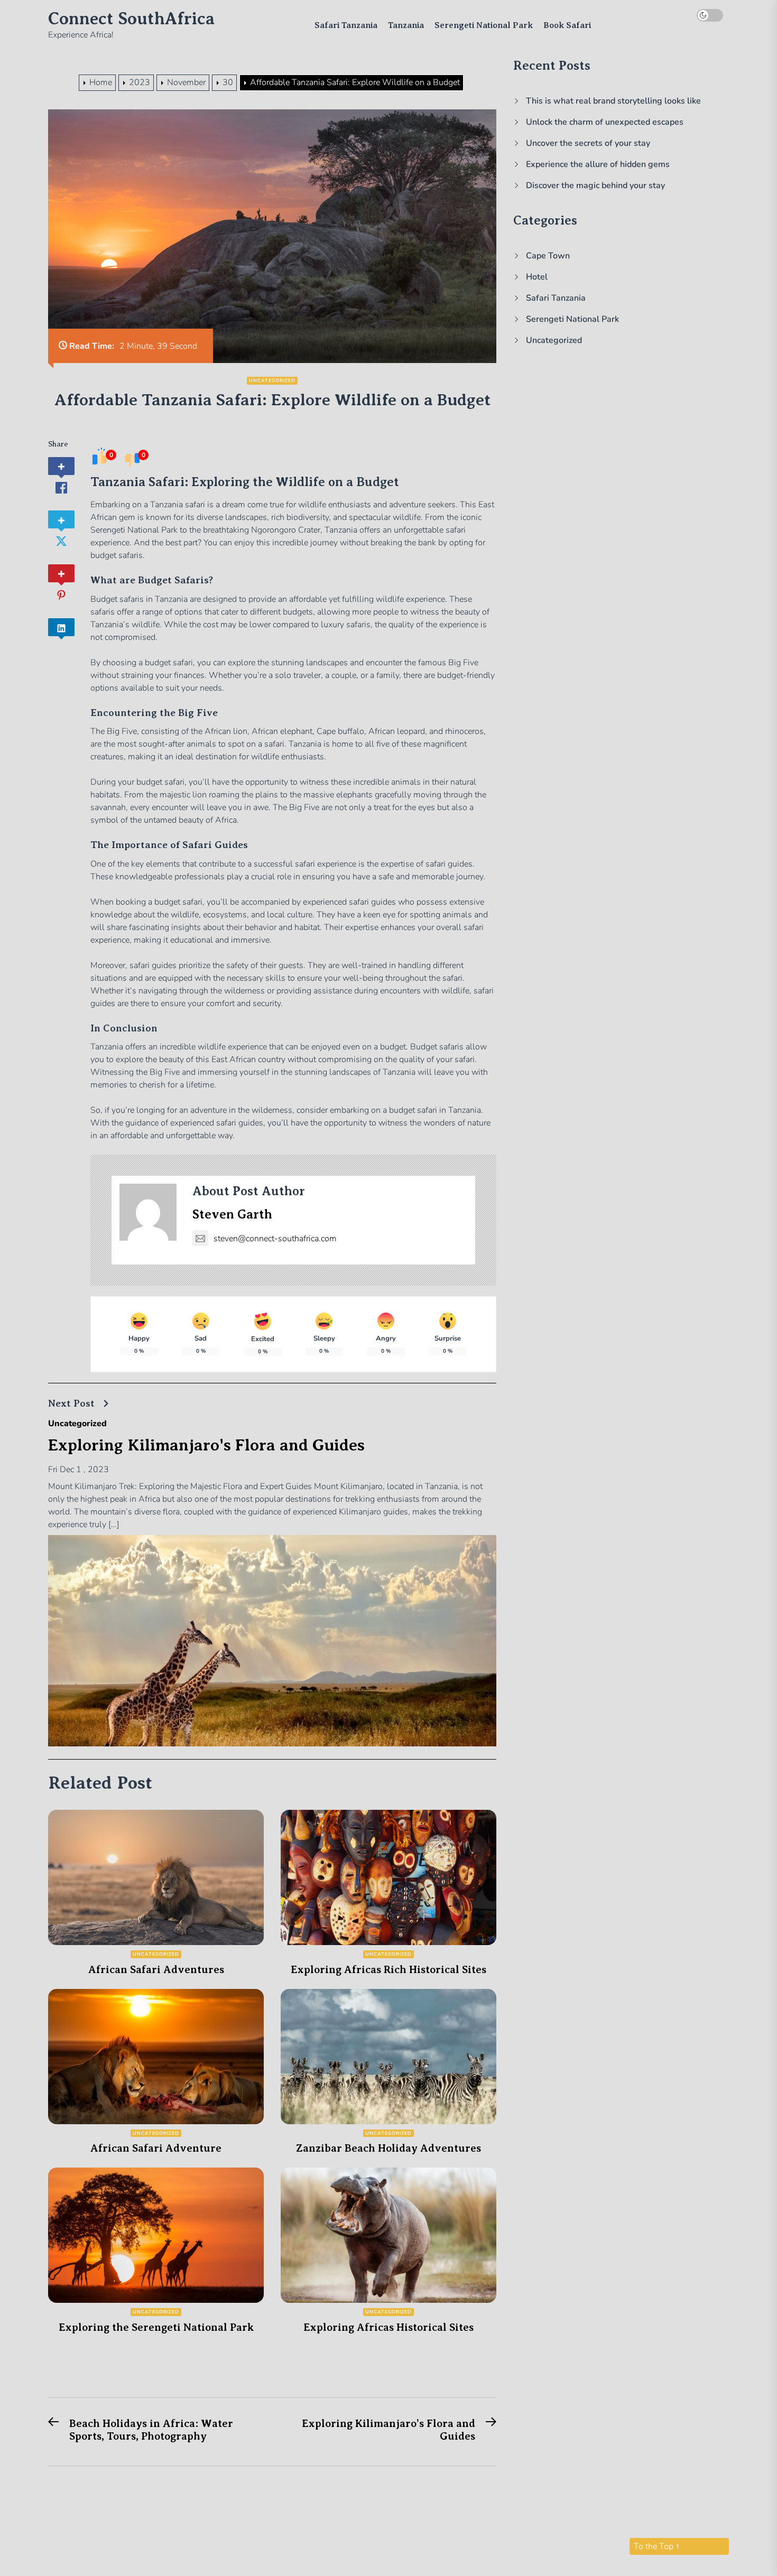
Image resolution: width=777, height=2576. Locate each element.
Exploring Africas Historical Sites (388, 2327)
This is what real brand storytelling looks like (613, 101)
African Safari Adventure (156, 2148)
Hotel (537, 277)
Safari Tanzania (346, 25)
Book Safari (567, 25)
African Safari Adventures (156, 1970)
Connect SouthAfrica (131, 18)
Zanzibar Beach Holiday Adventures (388, 2148)
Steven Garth (232, 1214)
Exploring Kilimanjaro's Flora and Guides (206, 1445)
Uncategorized (272, 380)
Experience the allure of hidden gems (598, 164)
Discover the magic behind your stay (595, 185)
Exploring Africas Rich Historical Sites (388, 1970)
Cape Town (548, 256)
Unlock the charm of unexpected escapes (605, 122)
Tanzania (406, 25)
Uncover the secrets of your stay (588, 143)
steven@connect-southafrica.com (275, 1239)
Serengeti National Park (484, 25)
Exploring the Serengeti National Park (156, 2327)
